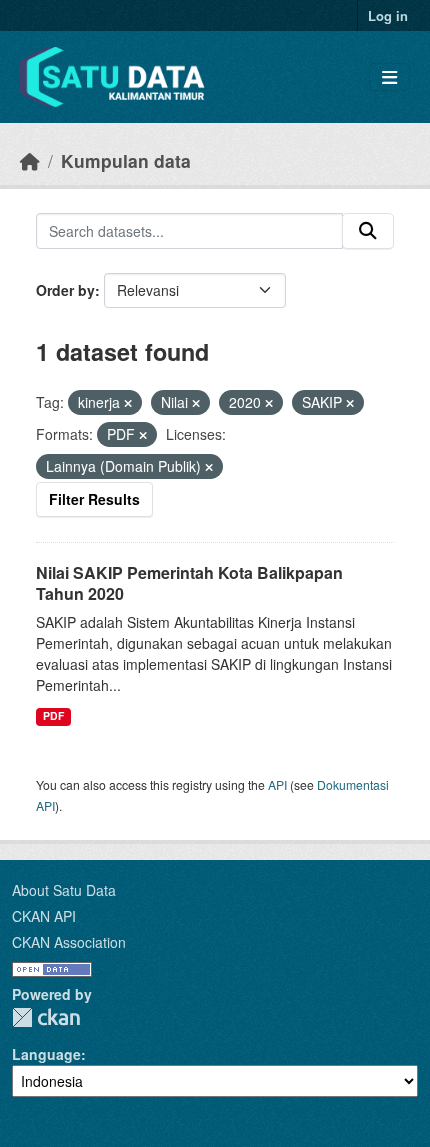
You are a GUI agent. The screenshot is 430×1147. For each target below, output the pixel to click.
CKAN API (44, 916)
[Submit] (368, 231)
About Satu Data (64, 890)
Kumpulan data (126, 160)
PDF (53, 715)
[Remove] (128, 403)
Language (46, 1054)
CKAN (46, 1017)
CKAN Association (69, 942)
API (277, 784)
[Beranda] (30, 160)
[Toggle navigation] (389, 77)
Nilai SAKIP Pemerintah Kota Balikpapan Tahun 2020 (189, 583)
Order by (65, 290)
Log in (388, 15)
